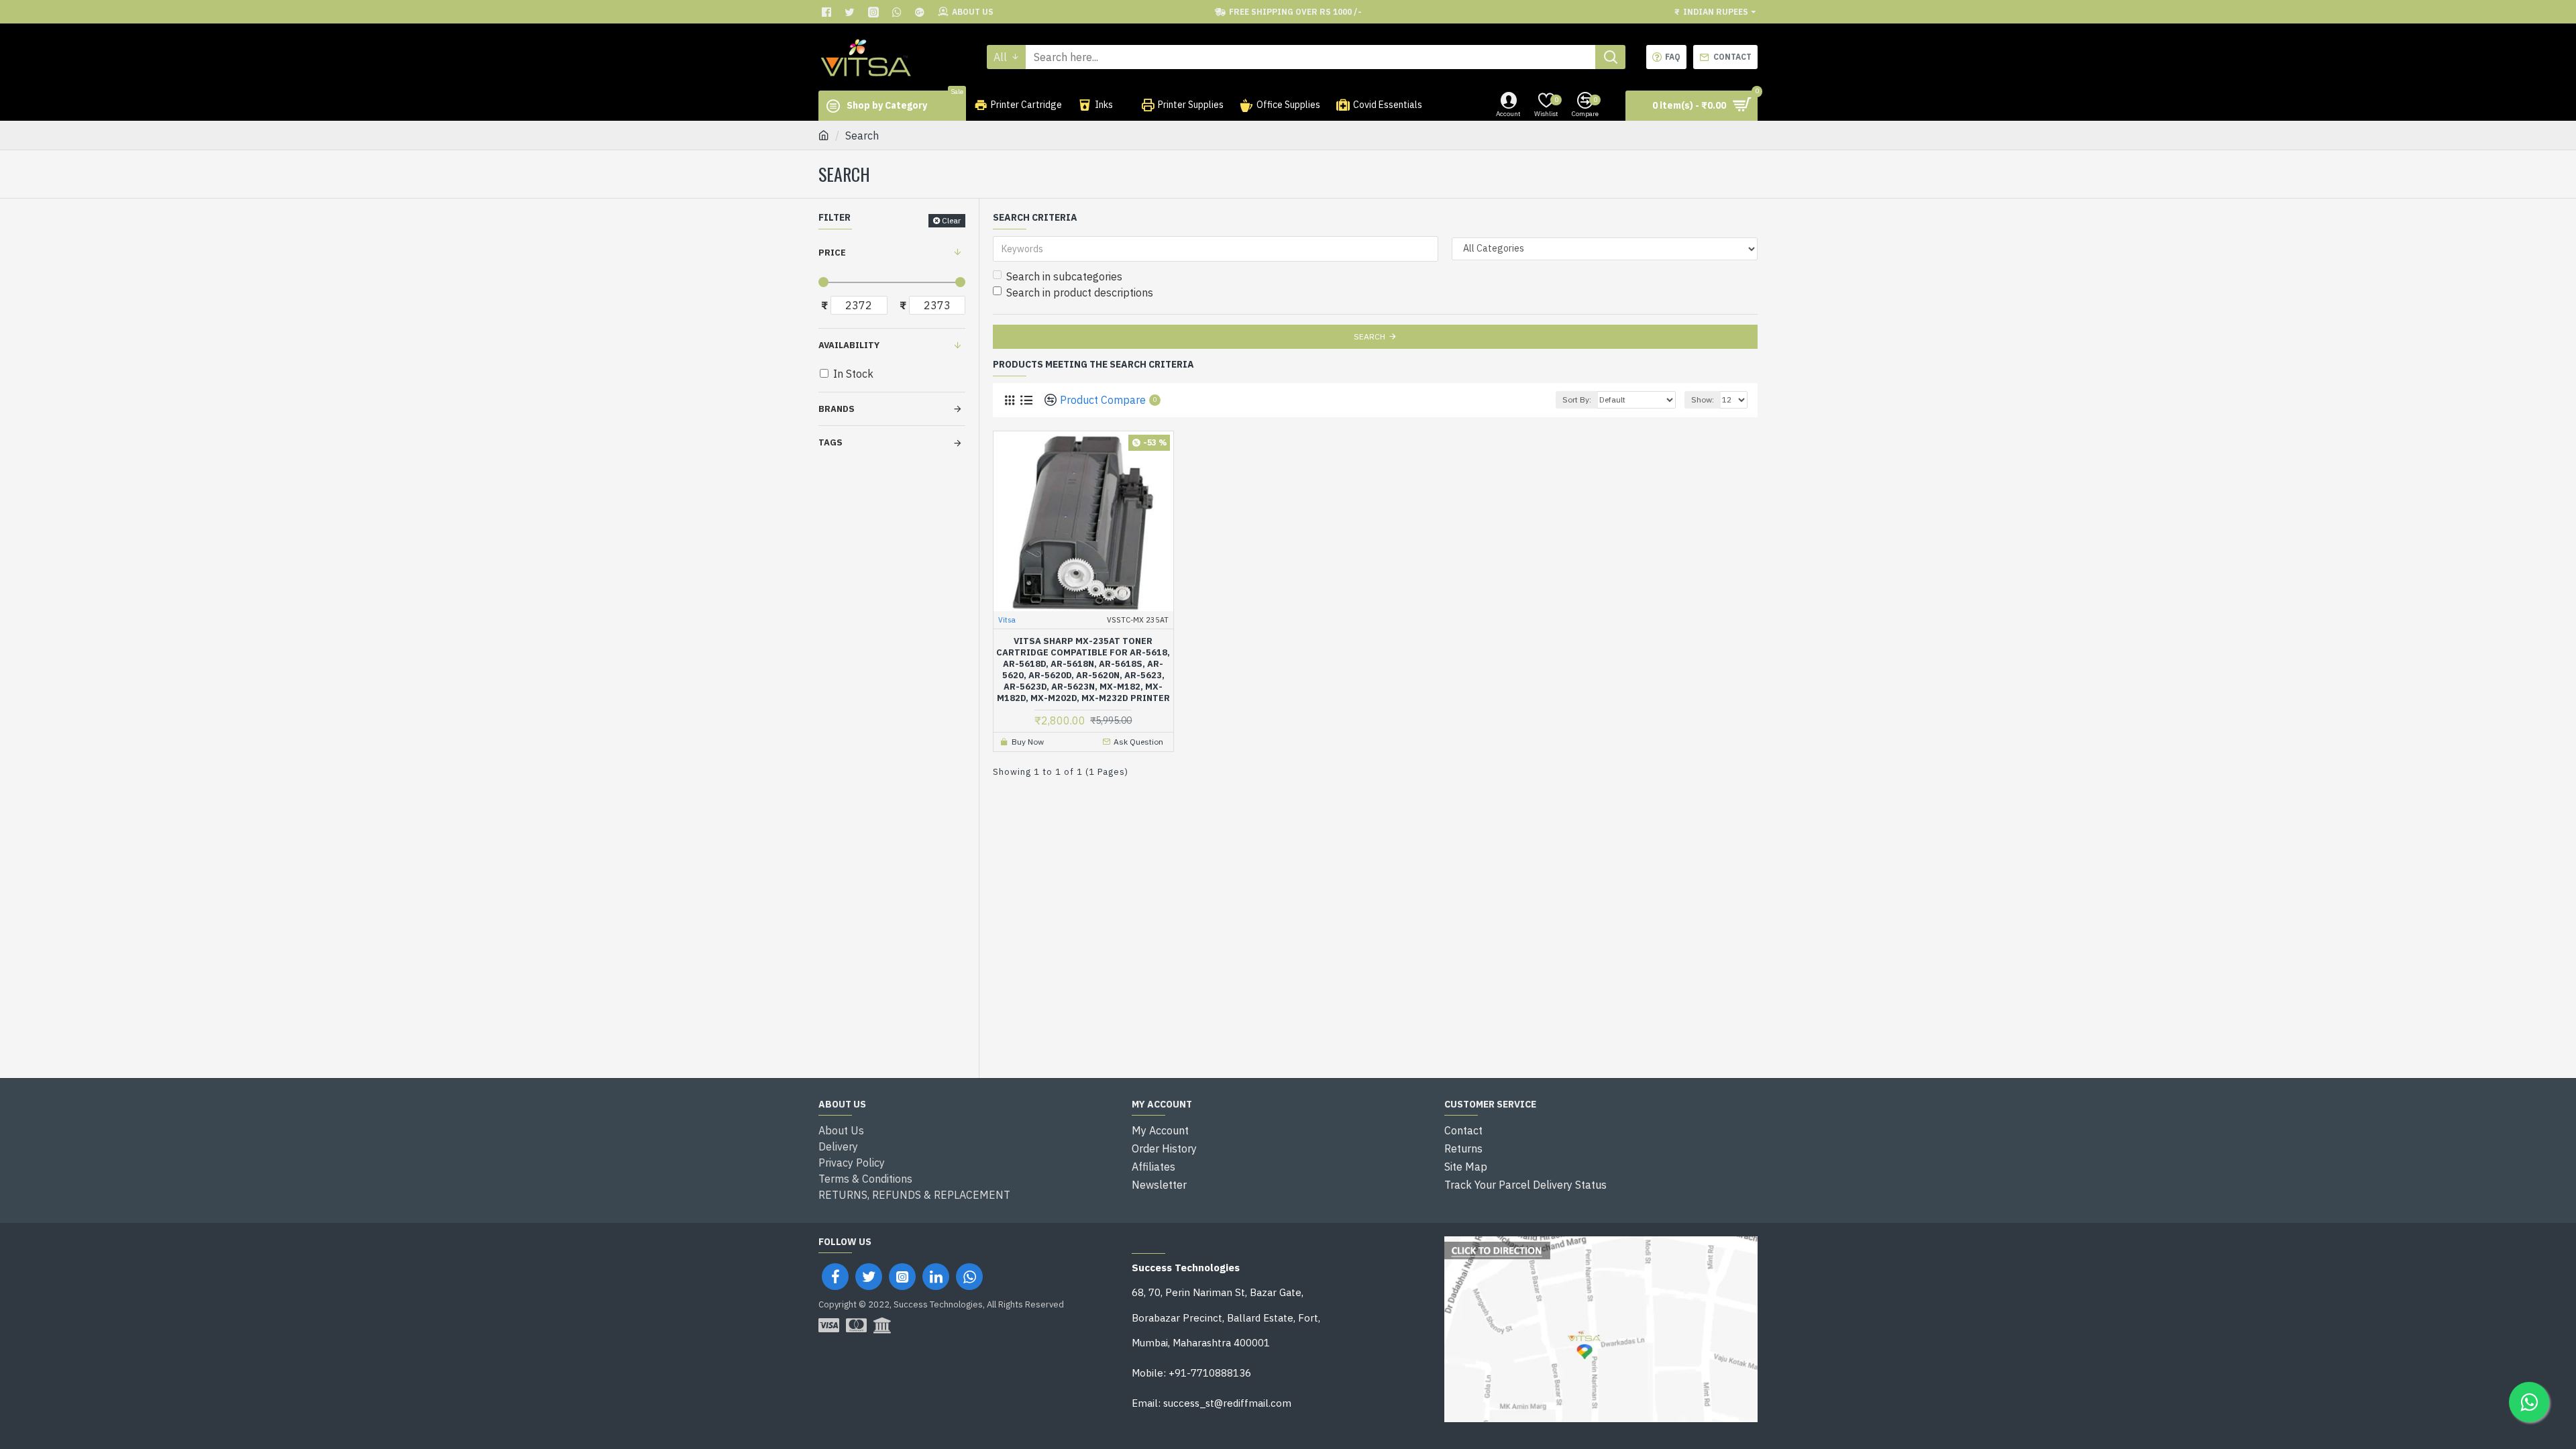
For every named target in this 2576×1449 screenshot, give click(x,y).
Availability (849, 345)
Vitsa (1007, 620)
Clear (951, 220)
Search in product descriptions (1080, 292)
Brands (837, 409)
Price (832, 253)
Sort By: (1577, 399)
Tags (830, 442)
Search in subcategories (1064, 276)
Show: (1703, 399)
